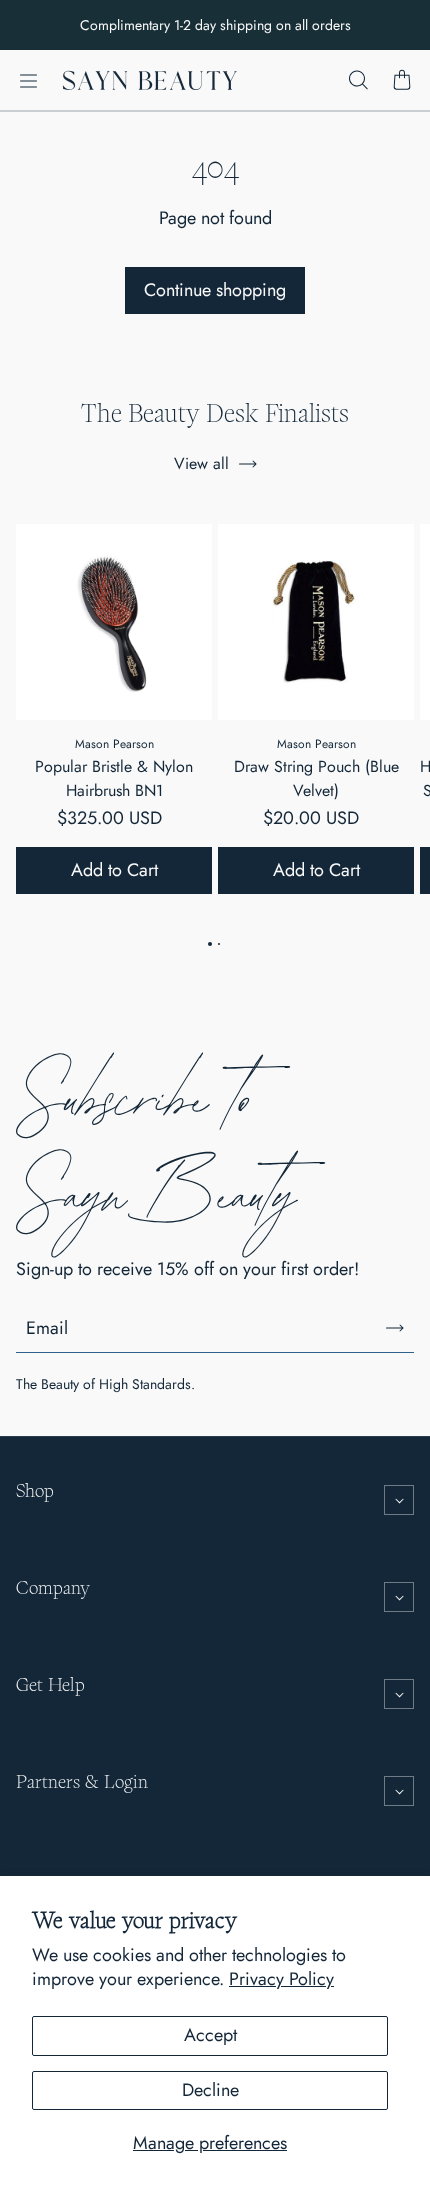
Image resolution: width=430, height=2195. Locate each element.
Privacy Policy (281, 1979)
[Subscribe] (395, 1328)
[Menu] (28, 81)
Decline (210, 2090)
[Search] (358, 81)
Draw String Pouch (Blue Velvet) (316, 778)
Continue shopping (215, 290)
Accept (210, 2035)
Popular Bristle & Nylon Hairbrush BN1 (114, 778)
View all (201, 463)
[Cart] (402, 81)
